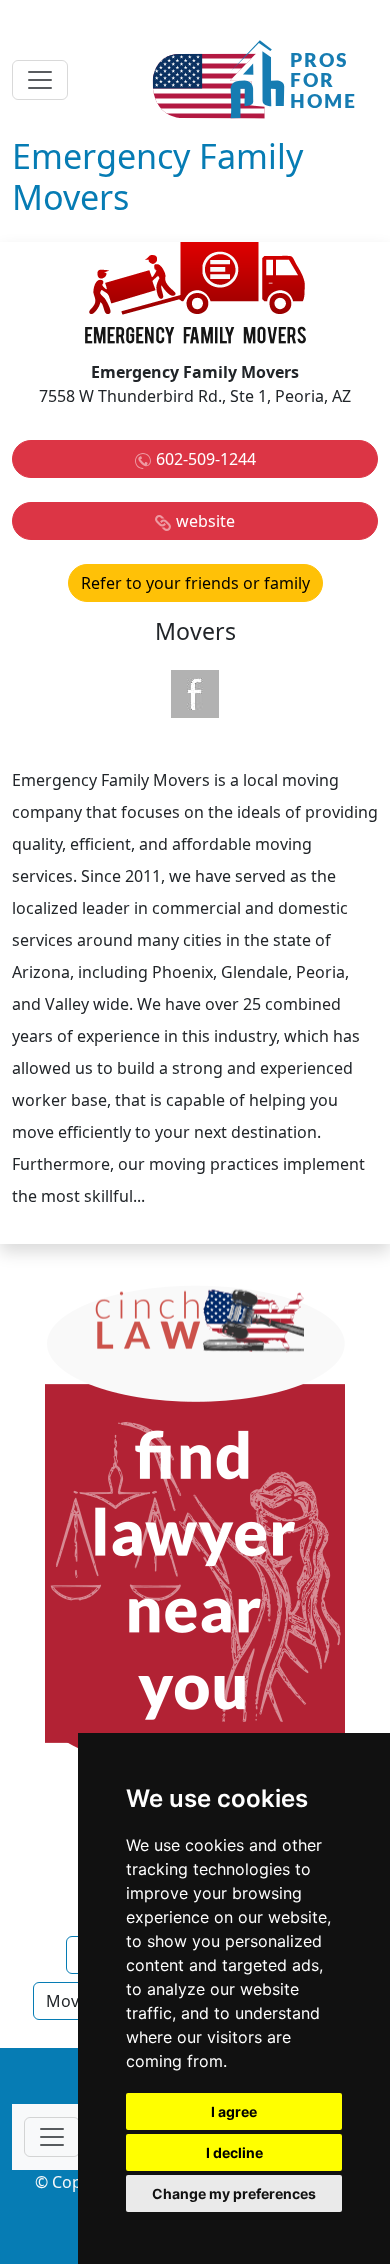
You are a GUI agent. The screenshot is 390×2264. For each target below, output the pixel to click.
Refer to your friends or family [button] (195, 583)
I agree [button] (234, 2111)
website (205, 521)
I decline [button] (234, 2152)
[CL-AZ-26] (195, 1566)
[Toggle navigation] (40, 80)
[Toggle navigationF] (52, 2137)
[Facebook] (195, 694)
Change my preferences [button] (234, 2193)
